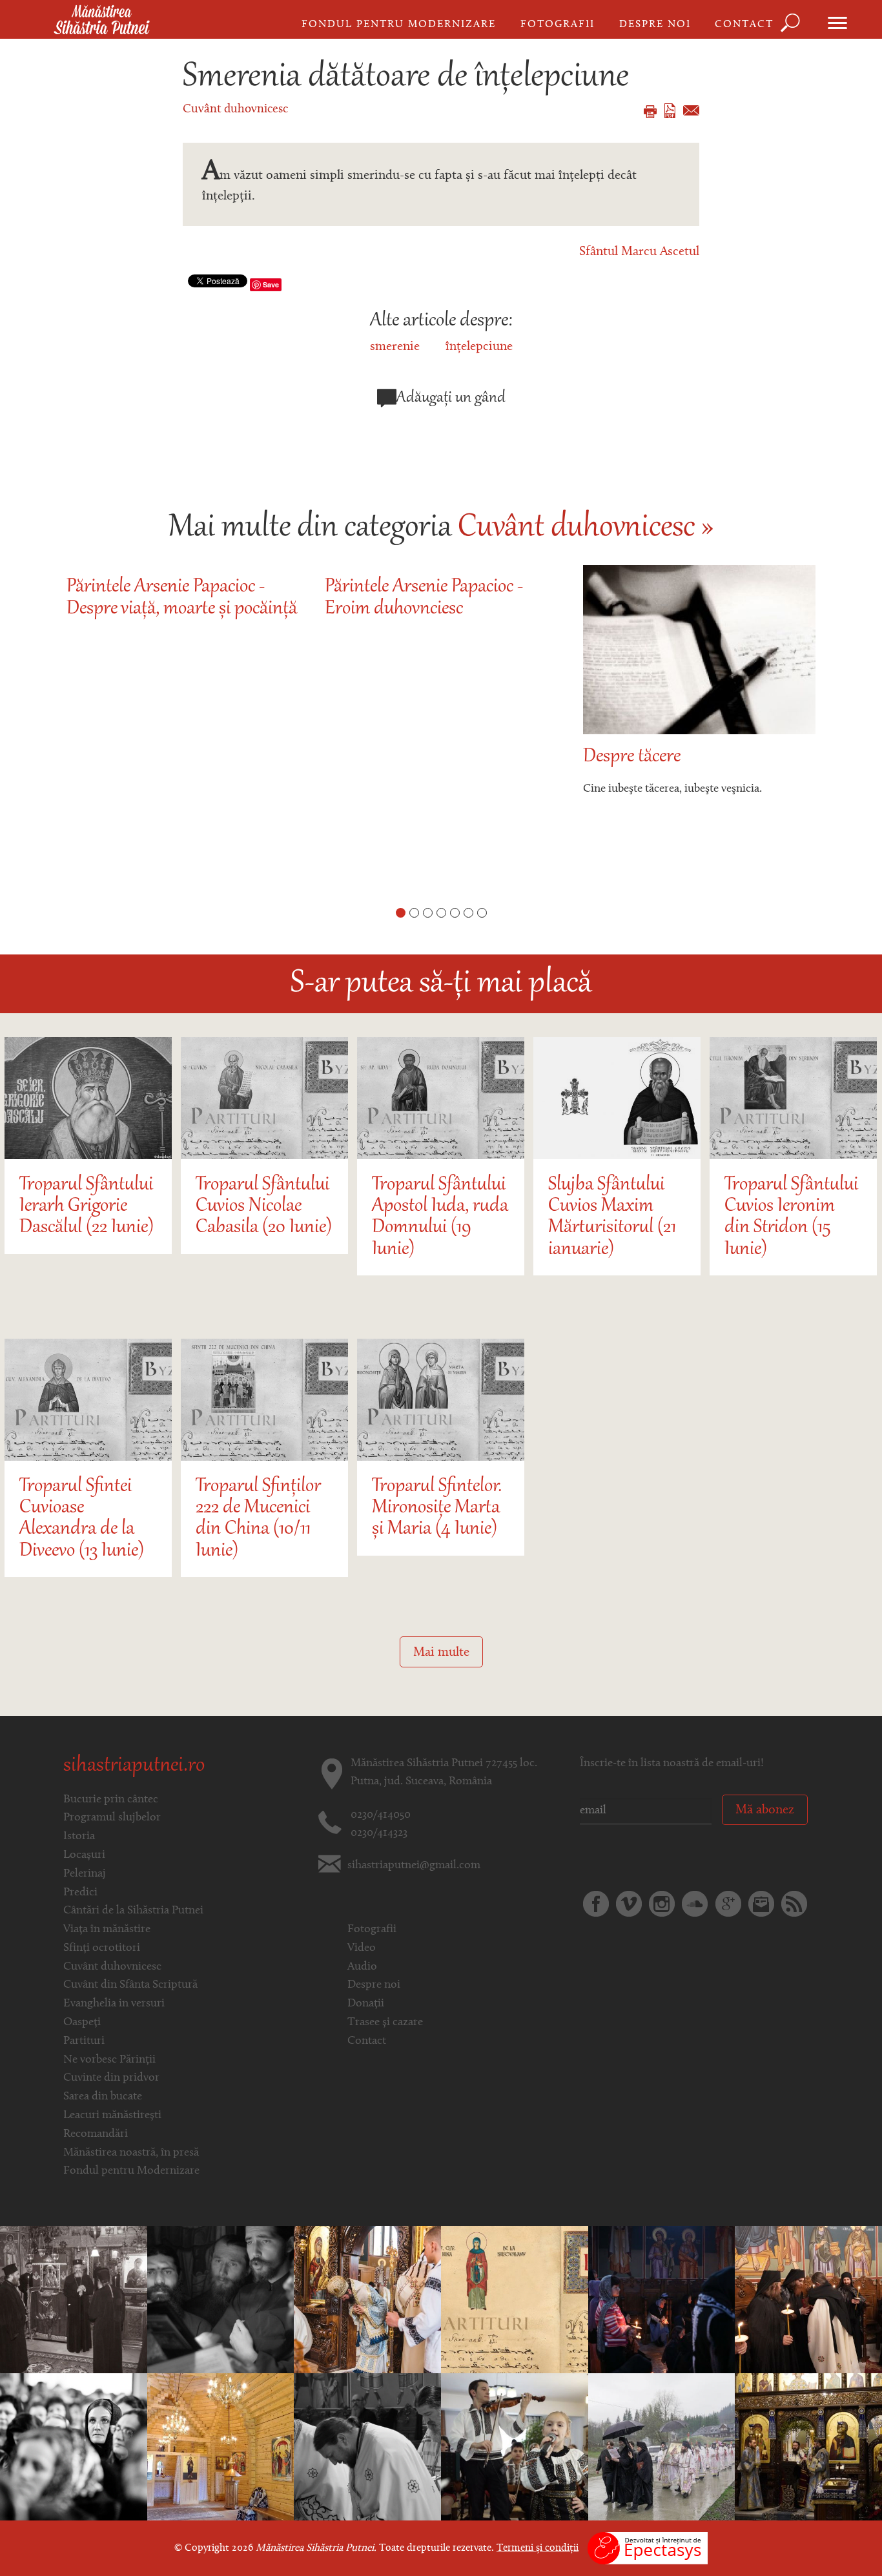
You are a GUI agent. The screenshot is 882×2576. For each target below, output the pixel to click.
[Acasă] (102, 21)
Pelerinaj (85, 1874)
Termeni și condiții (538, 2548)
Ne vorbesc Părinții (109, 2060)
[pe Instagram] (662, 1904)
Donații (366, 2004)
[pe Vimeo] (629, 1904)
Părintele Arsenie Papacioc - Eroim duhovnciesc (424, 598)
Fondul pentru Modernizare (399, 25)
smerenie (395, 347)
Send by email (691, 110)
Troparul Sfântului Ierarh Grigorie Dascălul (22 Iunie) (87, 1207)
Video (362, 1948)
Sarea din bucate (103, 2097)
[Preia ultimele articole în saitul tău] (794, 1904)
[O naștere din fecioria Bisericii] (808, 2300)
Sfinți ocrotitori (102, 1948)
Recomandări (96, 2134)
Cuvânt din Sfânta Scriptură (130, 1985)
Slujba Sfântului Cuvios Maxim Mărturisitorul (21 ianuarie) (612, 1218)
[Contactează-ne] (761, 1904)
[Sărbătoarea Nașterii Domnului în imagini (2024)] (808, 2447)
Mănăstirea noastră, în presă (131, 2153)
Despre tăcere (632, 757)
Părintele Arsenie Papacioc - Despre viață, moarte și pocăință (182, 598)
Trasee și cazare (385, 2023)
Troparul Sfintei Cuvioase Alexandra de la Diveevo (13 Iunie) (82, 1519)
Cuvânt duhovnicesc (235, 109)
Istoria (79, 1837)
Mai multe (441, 1653)
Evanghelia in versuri (114, 2004)
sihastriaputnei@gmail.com (414, 1866)
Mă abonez (765, 1810)
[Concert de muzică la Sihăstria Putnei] (515, 2447)
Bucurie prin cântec (111, 1800)
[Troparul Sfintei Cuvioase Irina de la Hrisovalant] (515, 2300)
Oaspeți (82, 2023)
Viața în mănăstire (107, 1930)
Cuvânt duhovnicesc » (586, 528)
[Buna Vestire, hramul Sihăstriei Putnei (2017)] (367, 2300)
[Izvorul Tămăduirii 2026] (662, 2447)
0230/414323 (379, 1833)
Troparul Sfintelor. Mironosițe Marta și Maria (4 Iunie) (437, 1509)
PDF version (670, 111)
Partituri (84, 2041)
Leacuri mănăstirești (112, 2116)
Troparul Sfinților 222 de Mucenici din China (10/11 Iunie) (258, 1519)
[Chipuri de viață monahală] (221, 2300)
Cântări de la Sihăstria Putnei (133, 1911)
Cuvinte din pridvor (111, 2078)
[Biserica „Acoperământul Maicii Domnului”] (221, 2447)
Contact (744, 25)
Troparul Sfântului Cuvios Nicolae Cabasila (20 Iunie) (264, 1207)
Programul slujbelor (112, 1818)
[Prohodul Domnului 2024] (662, 2300)
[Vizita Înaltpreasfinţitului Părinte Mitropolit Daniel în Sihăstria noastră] (74, 2300)
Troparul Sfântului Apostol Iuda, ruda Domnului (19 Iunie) (440, 1218)
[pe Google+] (728, 1904)
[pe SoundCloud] (695, 1904)
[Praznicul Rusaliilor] (367, 2447)
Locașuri (84, 1855)
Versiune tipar (650, 112)
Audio (362, 1967)
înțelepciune (479, 347)
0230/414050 (381, 1815)
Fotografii (558, 25)
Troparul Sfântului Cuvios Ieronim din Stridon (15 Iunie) (791, 1218)
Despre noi (655, 25)
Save (271, 284)
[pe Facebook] (596, 1904)
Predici (80, 1893)
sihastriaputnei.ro (134, 1766)
